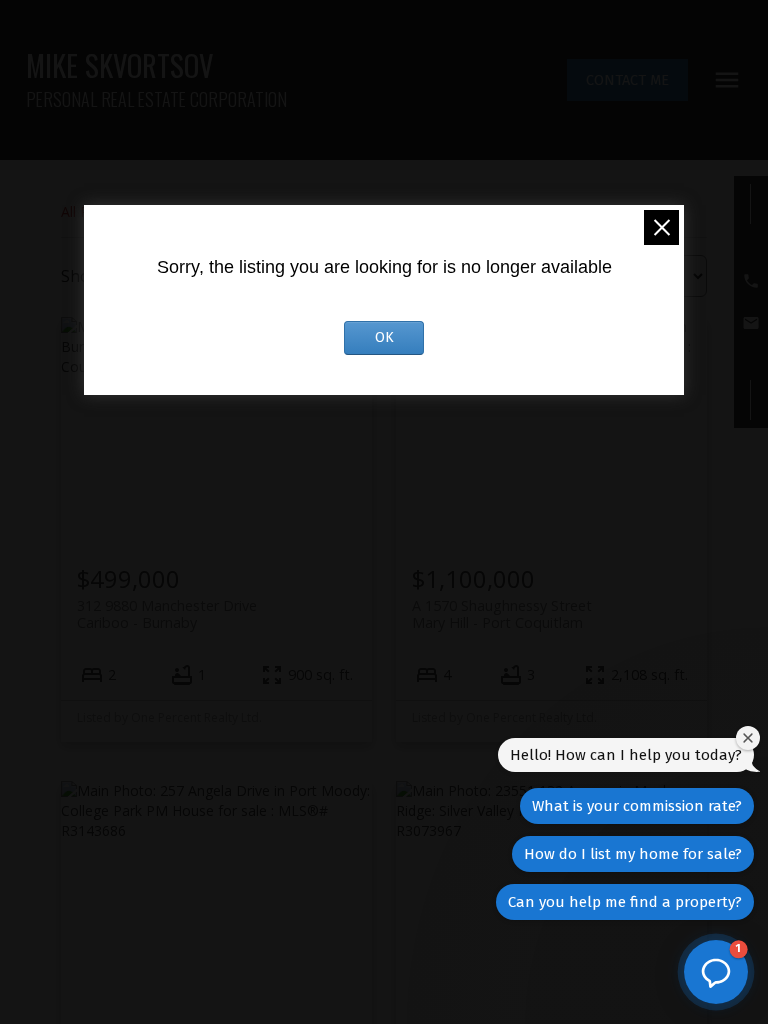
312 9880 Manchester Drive (167, 614)
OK (384, 337)
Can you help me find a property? (625, 902)
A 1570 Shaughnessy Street (502, 614)
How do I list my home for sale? (633, 854)
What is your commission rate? (637, 806)
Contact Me (627, 80)
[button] (627, 80)
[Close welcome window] (748, 738)
